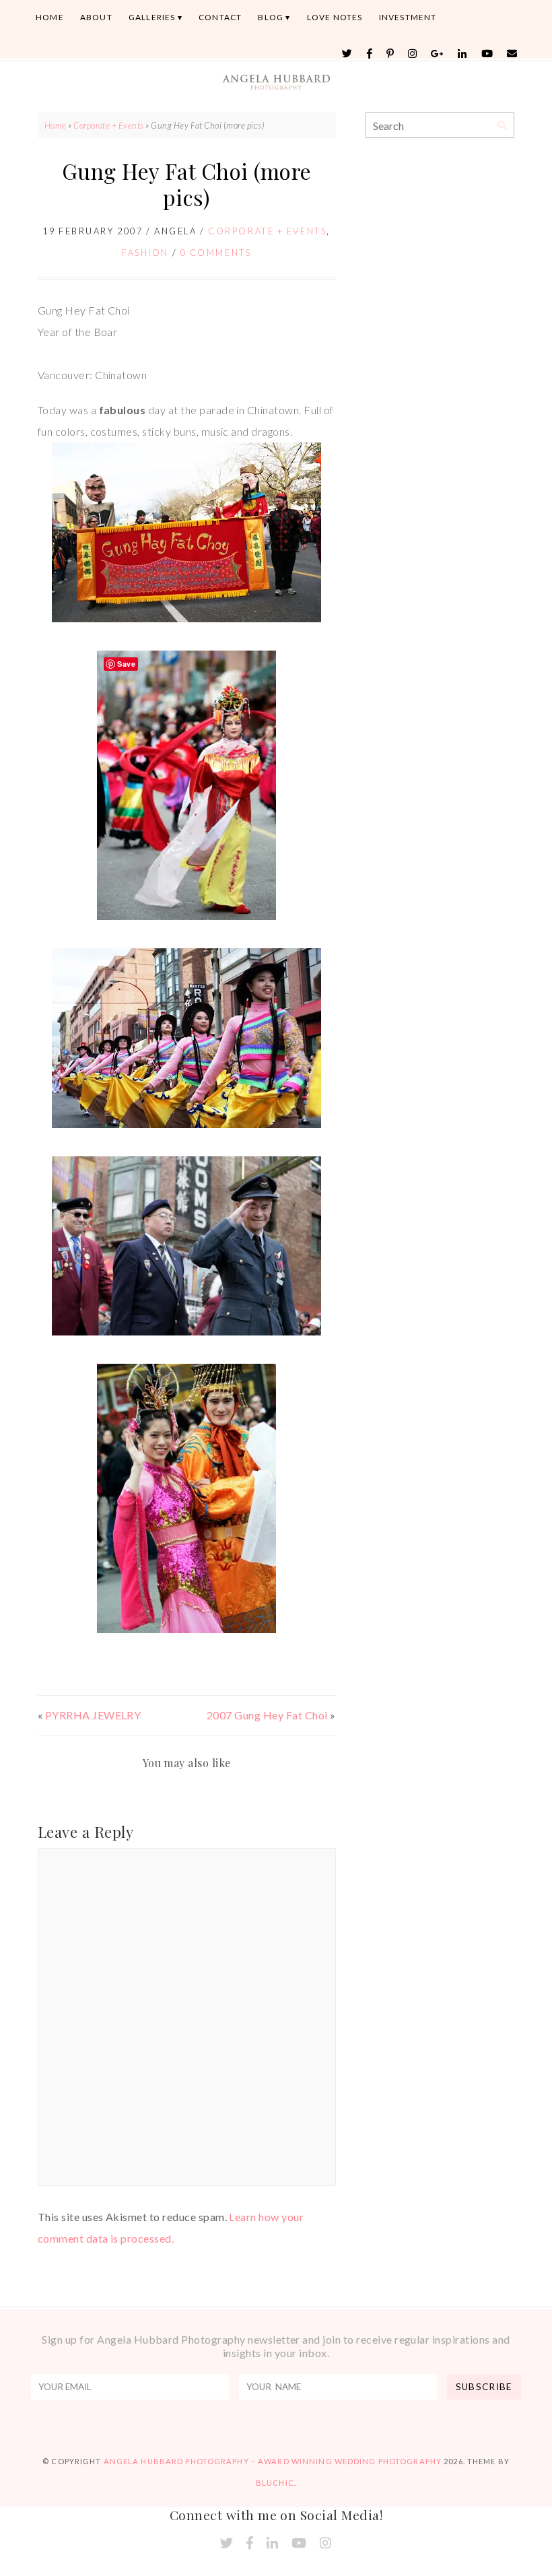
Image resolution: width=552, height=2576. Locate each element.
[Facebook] (370, 54)
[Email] (512, 54)
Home (50, 17)
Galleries (152, 17)
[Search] (502, 126)
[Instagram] (413, 54)
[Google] (438, 54)
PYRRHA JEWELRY (93, 1715)
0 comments (216, 253)
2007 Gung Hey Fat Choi (267, 1715)
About (96, 17)
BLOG (271, 17)
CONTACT (220, 17)
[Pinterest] (390, 54)
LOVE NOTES (335, 17)
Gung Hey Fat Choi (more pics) (187, 184)
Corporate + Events (109, 125)
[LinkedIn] (462, 54)
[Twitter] (347, 54)
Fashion (145, 253)
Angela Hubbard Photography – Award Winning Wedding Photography (273, 2461)
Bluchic (275, 2483)
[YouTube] (487, 54)
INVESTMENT (408, 17)
